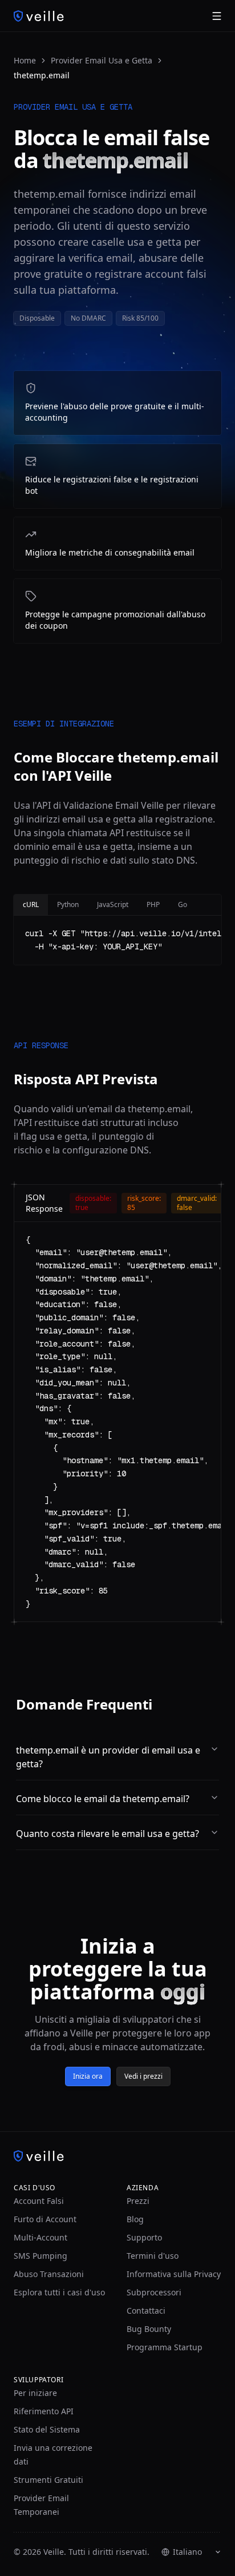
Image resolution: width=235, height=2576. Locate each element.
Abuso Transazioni (49, 2274)
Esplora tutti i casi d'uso (59, 2292)
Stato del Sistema (47, 2429)
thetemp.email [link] (42, 75)
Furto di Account (45, 2219)
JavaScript (113, 904)
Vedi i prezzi (143, 2076)
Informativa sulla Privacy (174, 2274)
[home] (39, 16)
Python (68, 904)
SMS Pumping (40, 2256)
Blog (135, 2219)
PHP (153, 904)
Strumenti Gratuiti (48, 2480)
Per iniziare (35, 2393)
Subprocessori (154, 2292)
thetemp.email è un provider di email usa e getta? (108, 1757)
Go (183, 904)
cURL (31, 904)
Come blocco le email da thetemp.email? (103, 1799)
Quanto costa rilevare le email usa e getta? (108, 1834)
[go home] (117, 2156)
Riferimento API (44, 2411)
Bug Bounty (149, 2329)
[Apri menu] (217, 16)
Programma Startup (165, 2347)
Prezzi (138, 2201)
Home (25, 60)
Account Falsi (39, 2201)
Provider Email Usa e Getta (102, 60)
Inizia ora (88, 2076)
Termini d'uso (153, 2256)
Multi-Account (40, 2237)
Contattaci (146, 2311)
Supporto (144, 2237)
